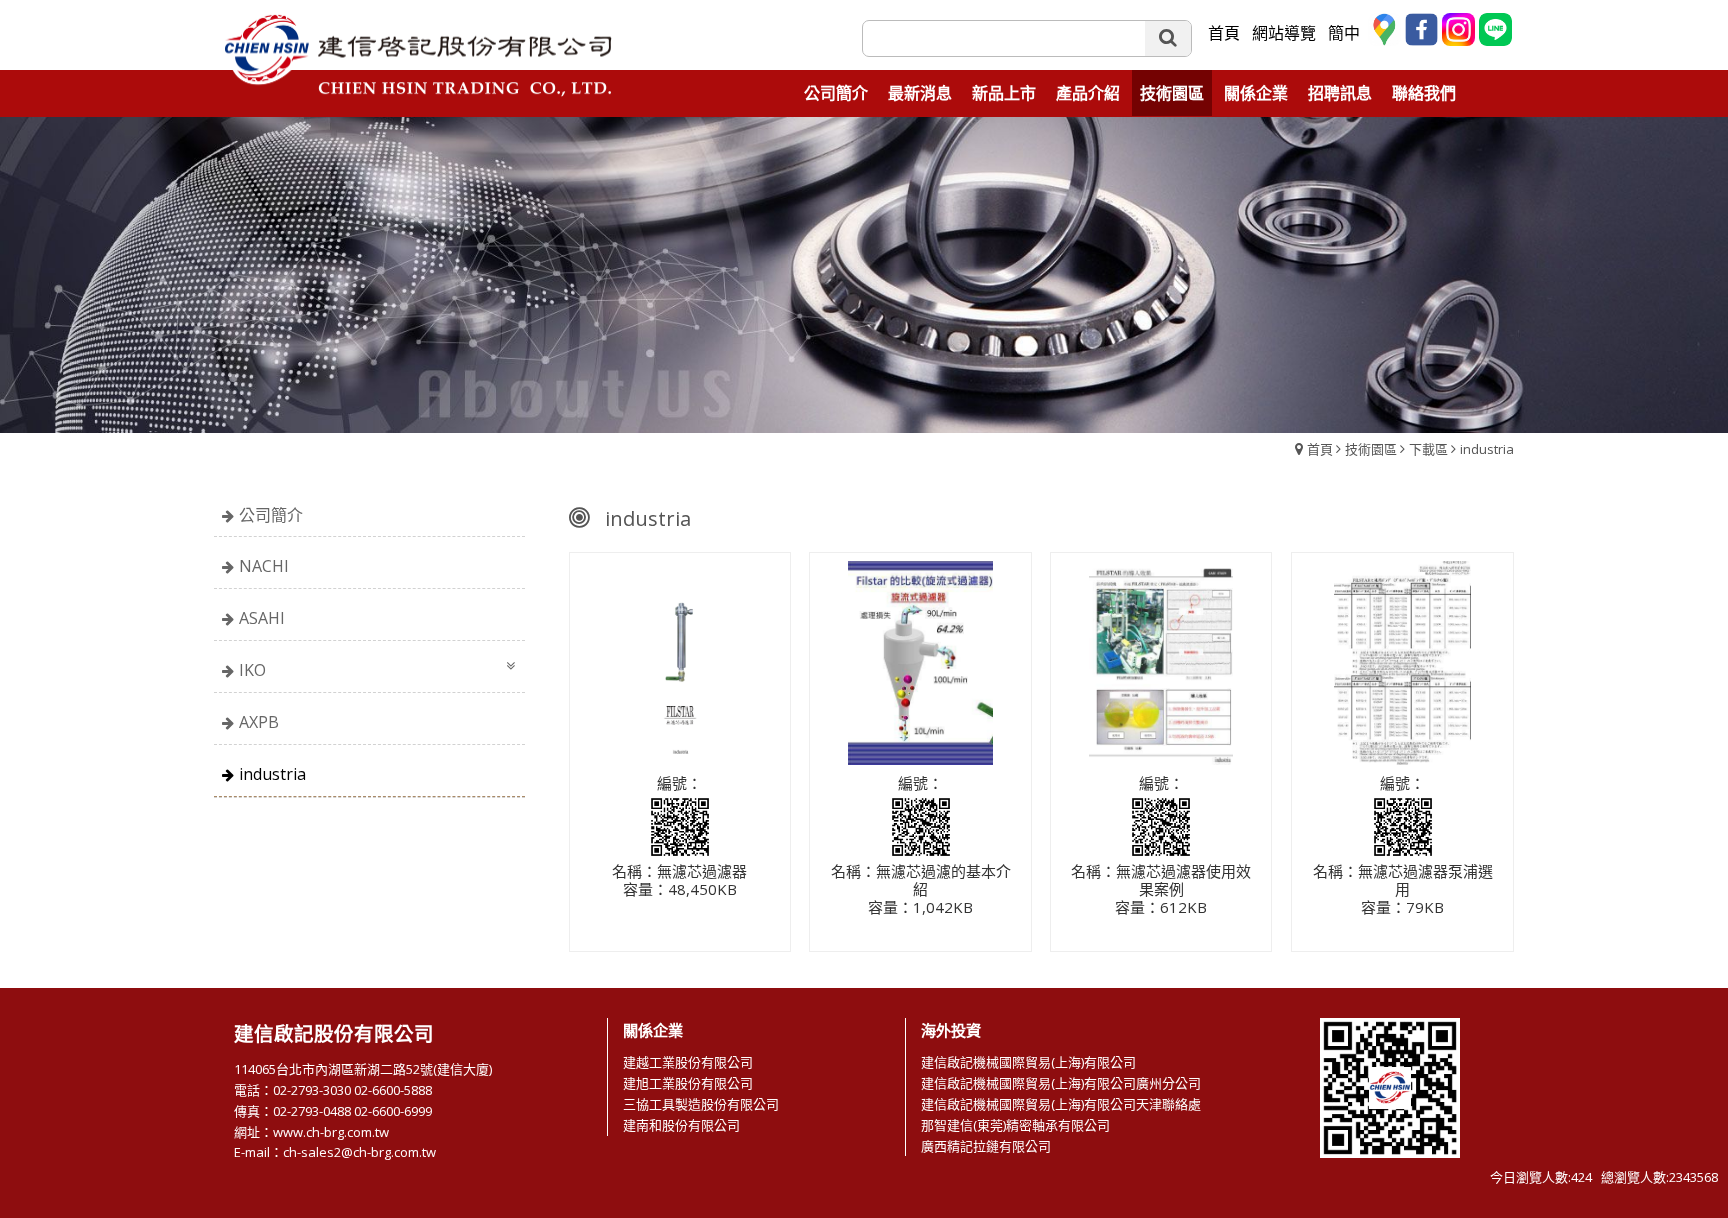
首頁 (1320, 449)
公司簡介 (271, 515)
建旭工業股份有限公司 (688, 1083)
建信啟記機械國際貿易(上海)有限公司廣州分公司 (1061, 1083)
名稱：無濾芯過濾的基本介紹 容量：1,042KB (921, 890)
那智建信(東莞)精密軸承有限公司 (1015, 1125)
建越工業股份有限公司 (688, 1062)
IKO (252, 670)
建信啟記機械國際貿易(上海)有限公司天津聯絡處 (1061, 1104)
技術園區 (1371, 449)
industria (1487, 449)
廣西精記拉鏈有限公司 (986, 1146)
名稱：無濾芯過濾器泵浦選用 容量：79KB (1403, 890)
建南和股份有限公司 (681, 1125)
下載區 (1428, 449)
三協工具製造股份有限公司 (701, 1104)
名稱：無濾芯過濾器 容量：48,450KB (679, 881)
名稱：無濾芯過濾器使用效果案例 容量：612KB (1161, 890)
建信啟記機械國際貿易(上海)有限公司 (1028, 1062)
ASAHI (262, 618)
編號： (679, 784)
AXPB (259, 722)
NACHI (264, 566)
